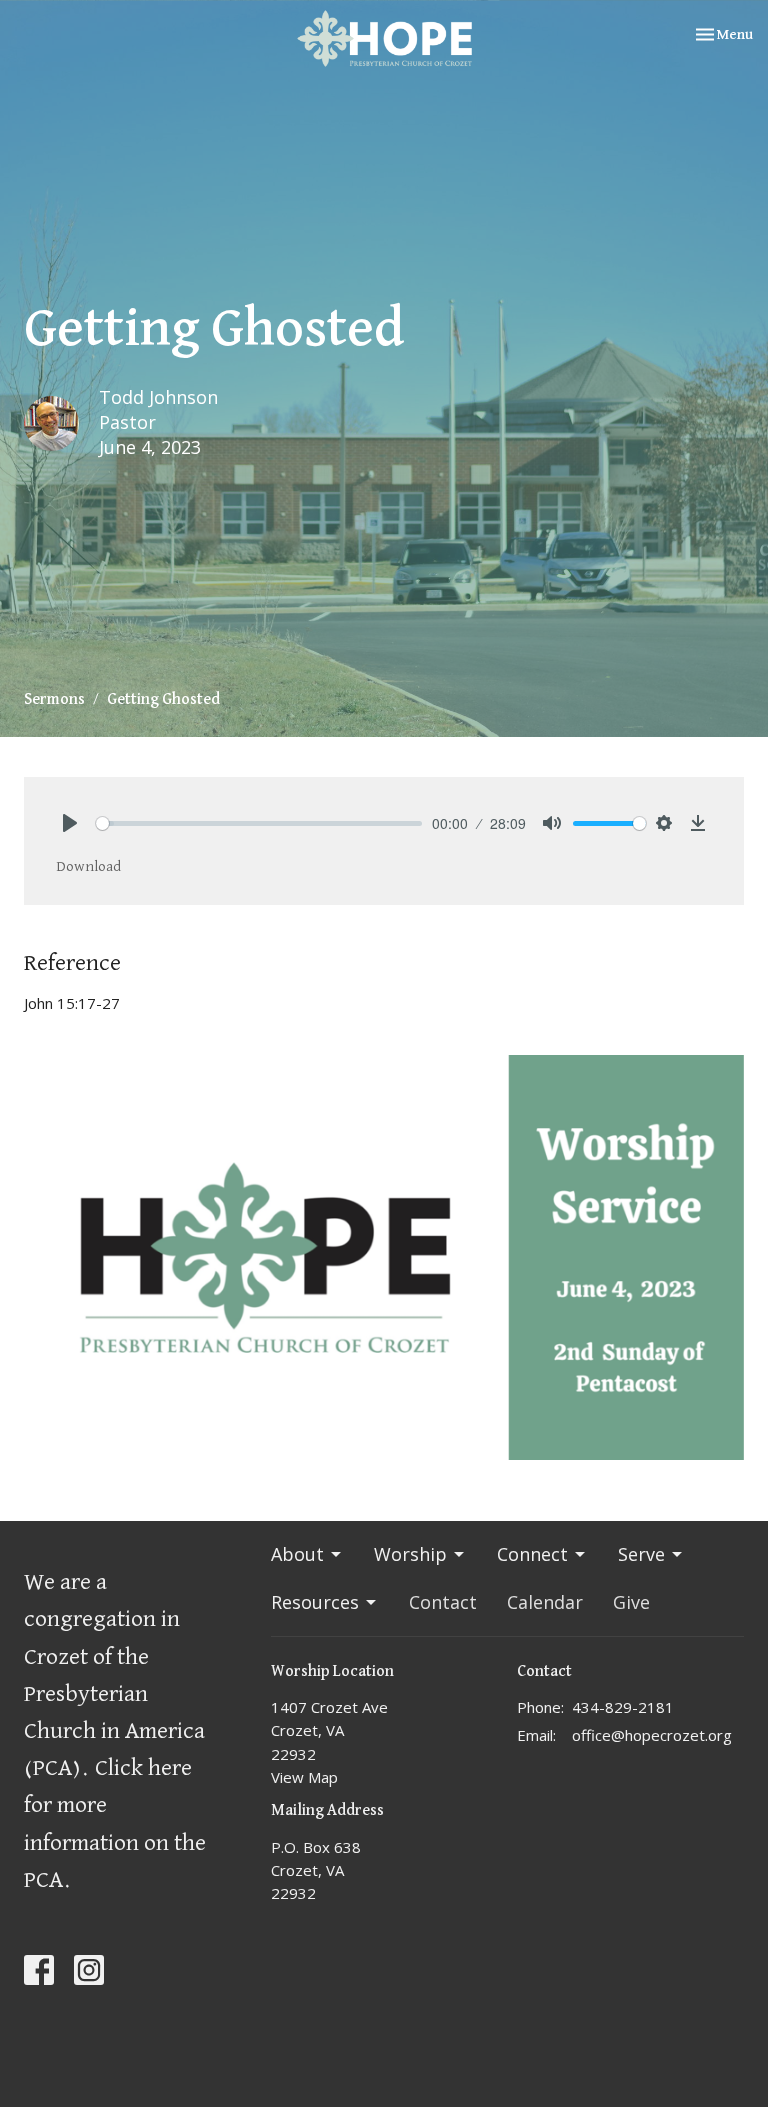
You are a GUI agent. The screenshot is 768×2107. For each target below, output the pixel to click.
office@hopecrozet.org (652, 1735)
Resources (315, 1602)
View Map (304, 1777)
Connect (532, 1554)
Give (631, 1602)
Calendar (545, 1602)
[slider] (259, 823)
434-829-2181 (623, 1707)
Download (88, 866)
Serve (641, 1554)
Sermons (54, 700)
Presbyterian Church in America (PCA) (114, 1731)
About (297, 1554)
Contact (443, 1602)
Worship (410, 1554)
